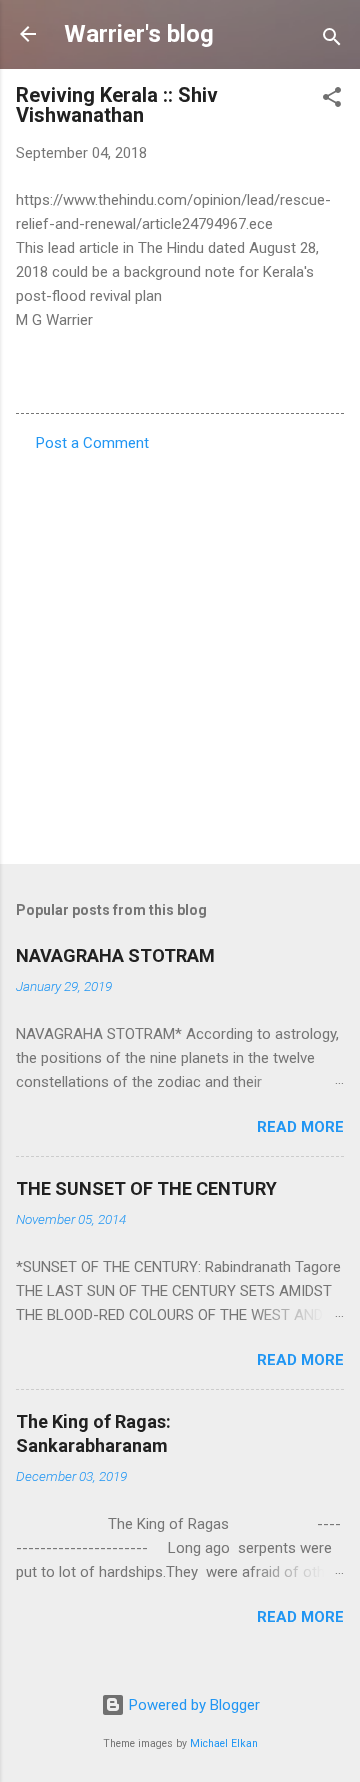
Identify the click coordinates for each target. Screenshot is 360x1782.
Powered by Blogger (192, 1705)
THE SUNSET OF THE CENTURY (146, 1188)
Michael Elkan (224, 1743)
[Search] (332, 40)
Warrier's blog (139, 34)
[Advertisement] (180, 652)
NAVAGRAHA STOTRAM (115, 955)
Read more (300, 1127)
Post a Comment (92, 443)
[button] (332, 100)
